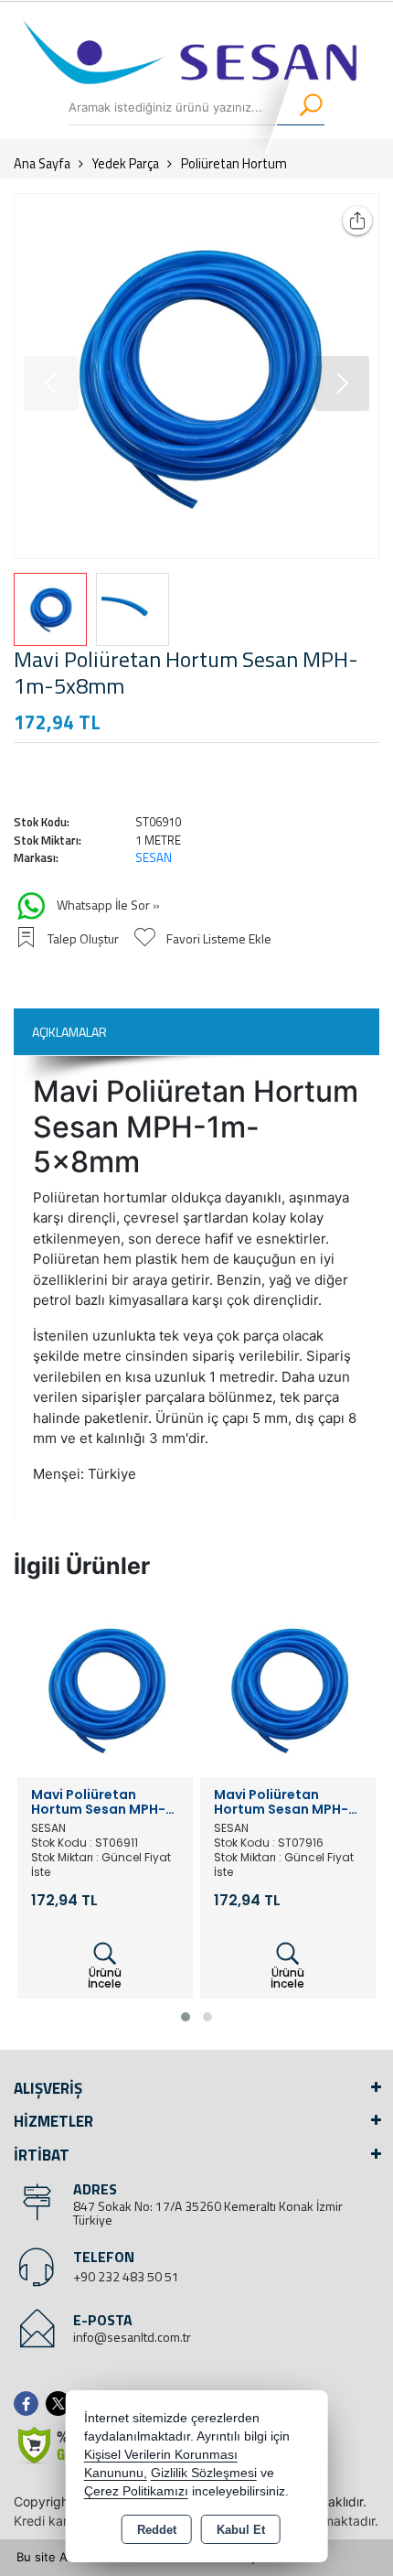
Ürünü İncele (105, 1978)
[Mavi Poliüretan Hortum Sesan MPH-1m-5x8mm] (196, 376)
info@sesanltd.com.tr (132, 2337)
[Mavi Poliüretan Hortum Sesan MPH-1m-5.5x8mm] (288, 1687)
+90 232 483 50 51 (126, 2276)
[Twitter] (62, 2404)
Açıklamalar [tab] (69, 1032)
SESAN (154, 857)
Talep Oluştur (83, 938)
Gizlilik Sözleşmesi (204, 2473)
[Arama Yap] (299, 107)
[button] (342, 383)
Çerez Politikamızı (136, 2491)
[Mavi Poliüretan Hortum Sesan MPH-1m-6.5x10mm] (105, 1687)
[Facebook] (30, 2404)
